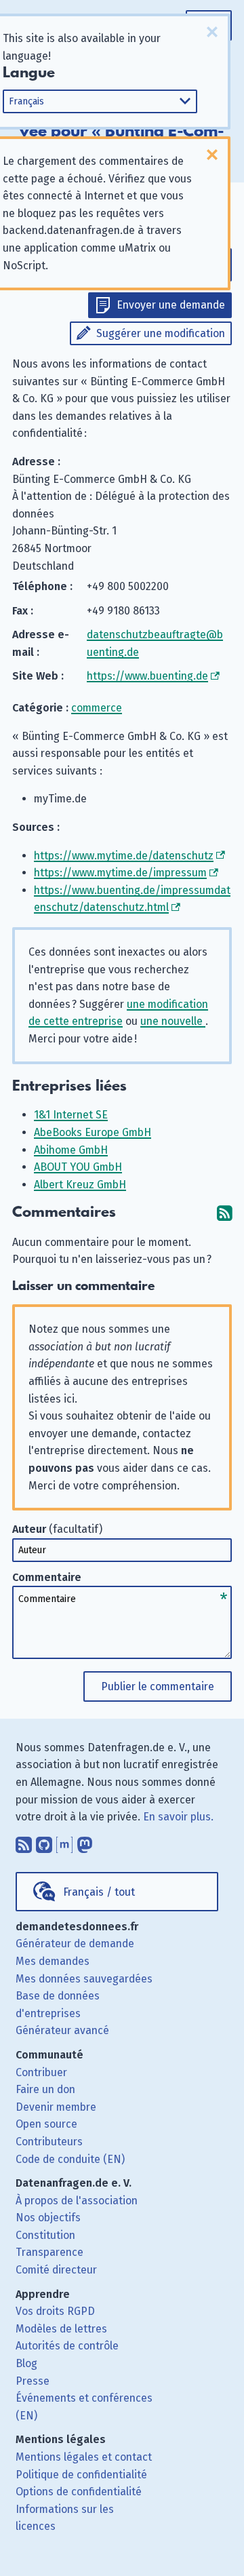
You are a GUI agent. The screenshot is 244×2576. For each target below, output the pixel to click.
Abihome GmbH (71, 1150)
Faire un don (45, 2089)
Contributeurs (49, 2142)
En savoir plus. (178, 1817)
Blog (26, 2363)
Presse (33, 2381)
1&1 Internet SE (71, 1115)
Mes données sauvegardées (84, 1979)
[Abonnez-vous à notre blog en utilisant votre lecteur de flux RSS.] (24, 1842)
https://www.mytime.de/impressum (120, 873)
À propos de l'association (77, 2201)
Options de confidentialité (79, 2492)
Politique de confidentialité (81, 2475)
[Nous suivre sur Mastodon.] (85, 1842)
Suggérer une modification (161, 333)
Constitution (45, 2235)
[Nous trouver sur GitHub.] (44, 1842)
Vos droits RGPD (55, 2311)
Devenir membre (56, 2107)
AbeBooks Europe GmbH (93, 1132)
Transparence (49, 2252)
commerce (97, 708)
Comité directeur (56, 2270)
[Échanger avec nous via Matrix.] (64, 1842)
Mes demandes (53, 1961)
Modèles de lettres (61, 2329)
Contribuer (41, 2072)
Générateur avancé (62, 2030)
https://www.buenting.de (147, 676)
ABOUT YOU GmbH (78, 1167)
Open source (46, 2124)
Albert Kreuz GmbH (80, 1185)
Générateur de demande (75, 1944)
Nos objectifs (48, 2218)
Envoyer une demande (171, 305)
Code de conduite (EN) (70, 2159)
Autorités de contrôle (67, 2346)
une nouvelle (173, 1021)
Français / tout (99, 1892)
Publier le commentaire (158, 1686)
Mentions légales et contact (84, 2457)
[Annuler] (212, 32)
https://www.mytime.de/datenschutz (124, 856)
